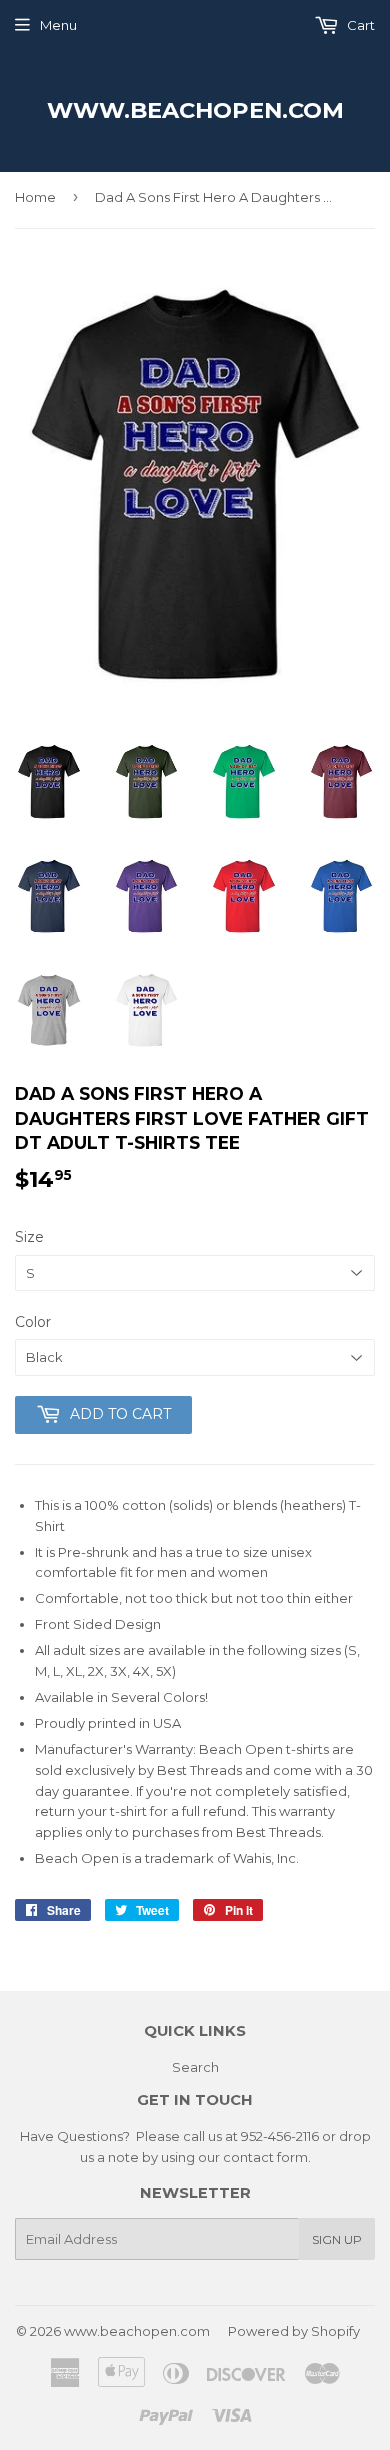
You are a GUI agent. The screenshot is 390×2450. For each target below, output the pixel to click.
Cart (359, 25)
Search (195, 2067)
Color (33, 1322)
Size (29, 1237)
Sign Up (337, 2239)
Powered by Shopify (294, 2331)
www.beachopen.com (195, 110)
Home (35, 197)
